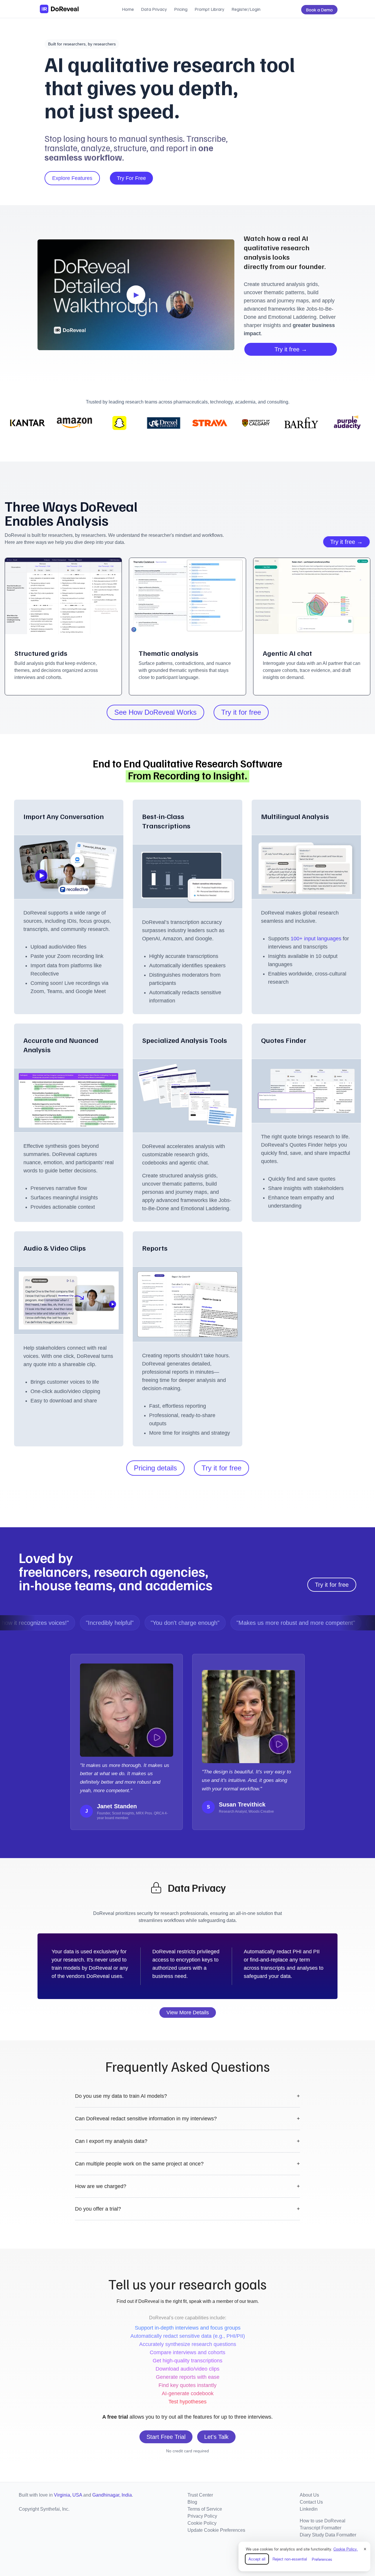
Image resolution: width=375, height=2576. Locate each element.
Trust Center (200, 2495)
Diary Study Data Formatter (328, 2535)
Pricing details (155, 1468)
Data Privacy (154, 9)
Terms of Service (205, 2509)
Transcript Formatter (321, 2528)
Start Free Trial (166, 2437)
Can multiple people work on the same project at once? (187, 2164)
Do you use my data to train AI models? (187, 2096)
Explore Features (72, 178)
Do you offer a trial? (187, 2209)
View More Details (188, 2013)
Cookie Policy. (346, 2549)
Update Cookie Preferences (216, 2530)
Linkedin (309, 2509)
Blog (192, 2502)
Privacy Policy (202, 2516)
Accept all (257, 2559)
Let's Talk (216, 2437)
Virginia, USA (68, 2495)
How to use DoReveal (323, 2521)
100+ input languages (317, 939)
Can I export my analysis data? (187, 2141)
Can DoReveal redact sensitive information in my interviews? (187, 2119)
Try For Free (131, 178)
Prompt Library (209, 9)
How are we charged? (187, 2186)
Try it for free (241, 712)
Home (128, 9)
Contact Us (311, 2502)
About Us (309, 2495)
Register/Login (246, 9)
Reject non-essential (290, 2559)
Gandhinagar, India (112, 2495)
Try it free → (291, 349)
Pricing (181, 9)
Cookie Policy (202, 2523)
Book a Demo (319, 10)
